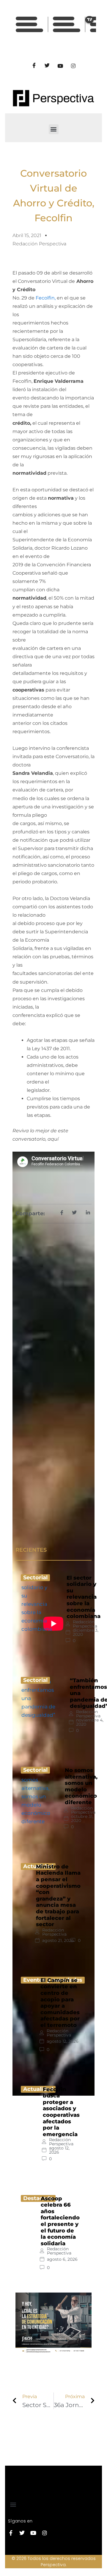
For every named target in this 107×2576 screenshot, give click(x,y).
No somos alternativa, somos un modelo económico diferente (81, 1786)
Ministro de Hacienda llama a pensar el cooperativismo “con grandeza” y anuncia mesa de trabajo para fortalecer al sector (58, 1895)
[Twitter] (47, 66)
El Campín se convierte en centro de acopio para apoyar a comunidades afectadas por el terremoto (60, 2003)
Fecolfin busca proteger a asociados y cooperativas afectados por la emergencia (61, 2112)
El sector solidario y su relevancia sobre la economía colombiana (84, 1597)
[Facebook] (34, 66)
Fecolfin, (46, 298)
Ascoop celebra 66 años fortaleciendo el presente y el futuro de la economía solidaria (60, 2221)
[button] (54, 129)
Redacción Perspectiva (85, 1624)
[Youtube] (60, 66)
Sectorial (35, 1578)
